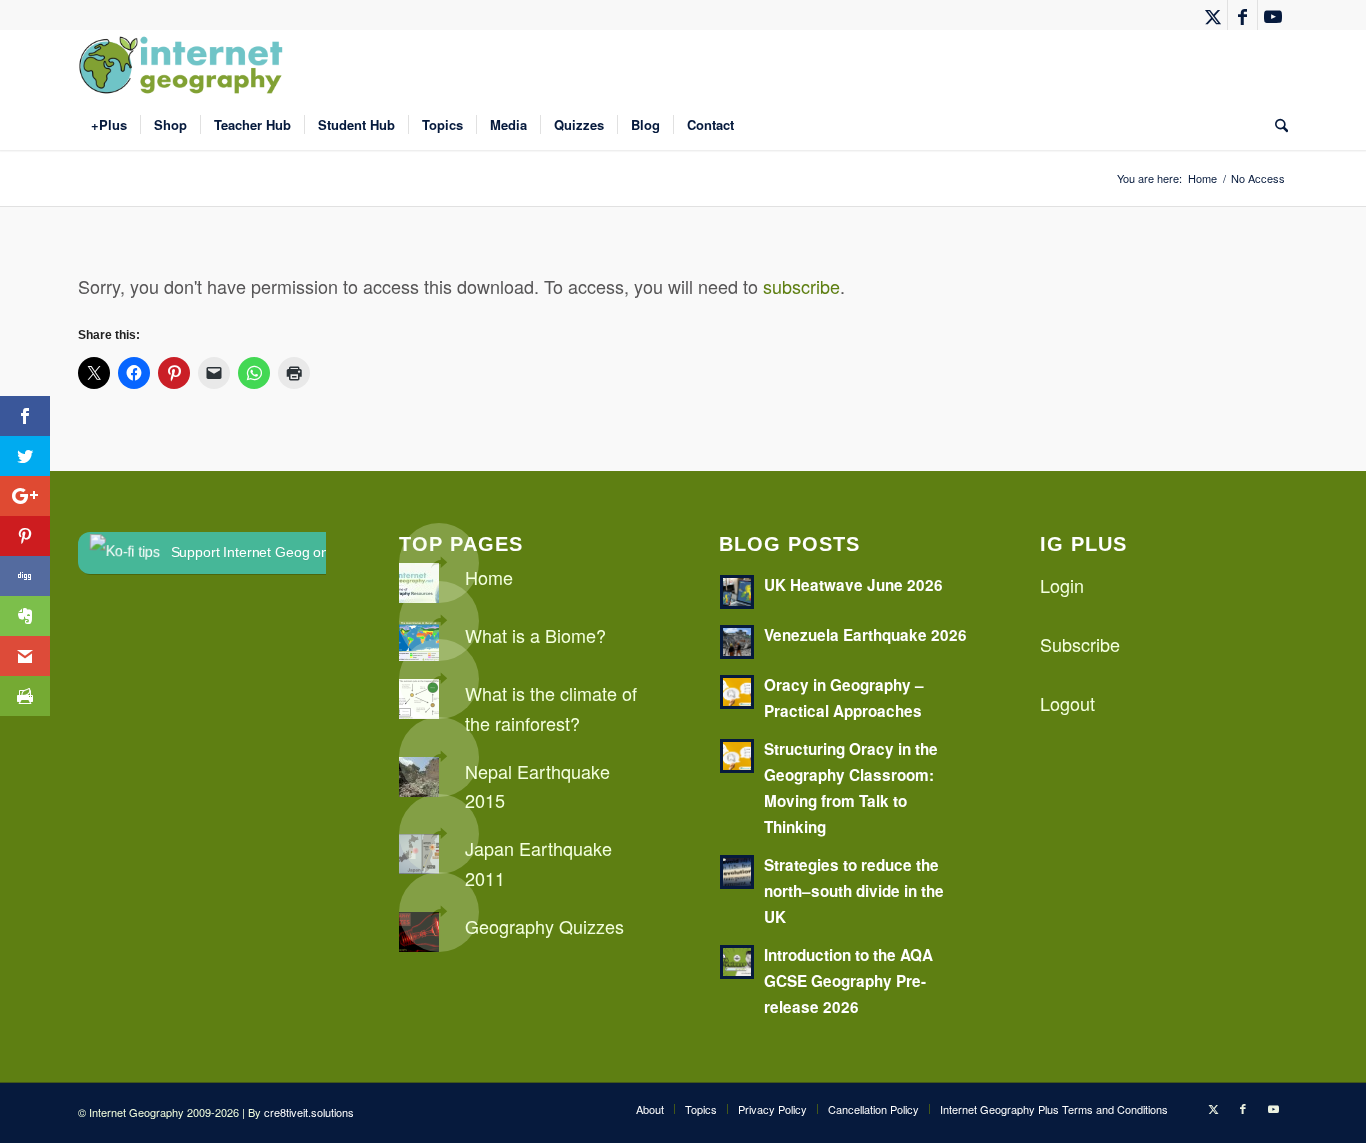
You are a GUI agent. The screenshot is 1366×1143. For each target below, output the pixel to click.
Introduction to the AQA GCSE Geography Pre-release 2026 (848, 981)
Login (1062, 585)
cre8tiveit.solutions (309, 1112)
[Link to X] (1212, 15)
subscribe (801, 286)
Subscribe (1080, 644)
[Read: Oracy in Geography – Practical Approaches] (737, 692)
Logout (1067, 703)
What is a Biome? (535, 635)
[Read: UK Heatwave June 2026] (737, 592)
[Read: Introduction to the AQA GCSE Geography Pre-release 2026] (737, 962)
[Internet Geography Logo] (184, 65)
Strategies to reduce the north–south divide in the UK (854, 891)
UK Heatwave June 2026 (853, 585)
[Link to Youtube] (1273, 15)
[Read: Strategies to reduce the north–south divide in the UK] (737, 872)
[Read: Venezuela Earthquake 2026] (737, 642)
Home (489, 577)
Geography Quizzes (544, 926)
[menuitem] (109, 125)
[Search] (1275, 125)
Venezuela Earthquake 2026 (865, 635)
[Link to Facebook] (1242, 15)
